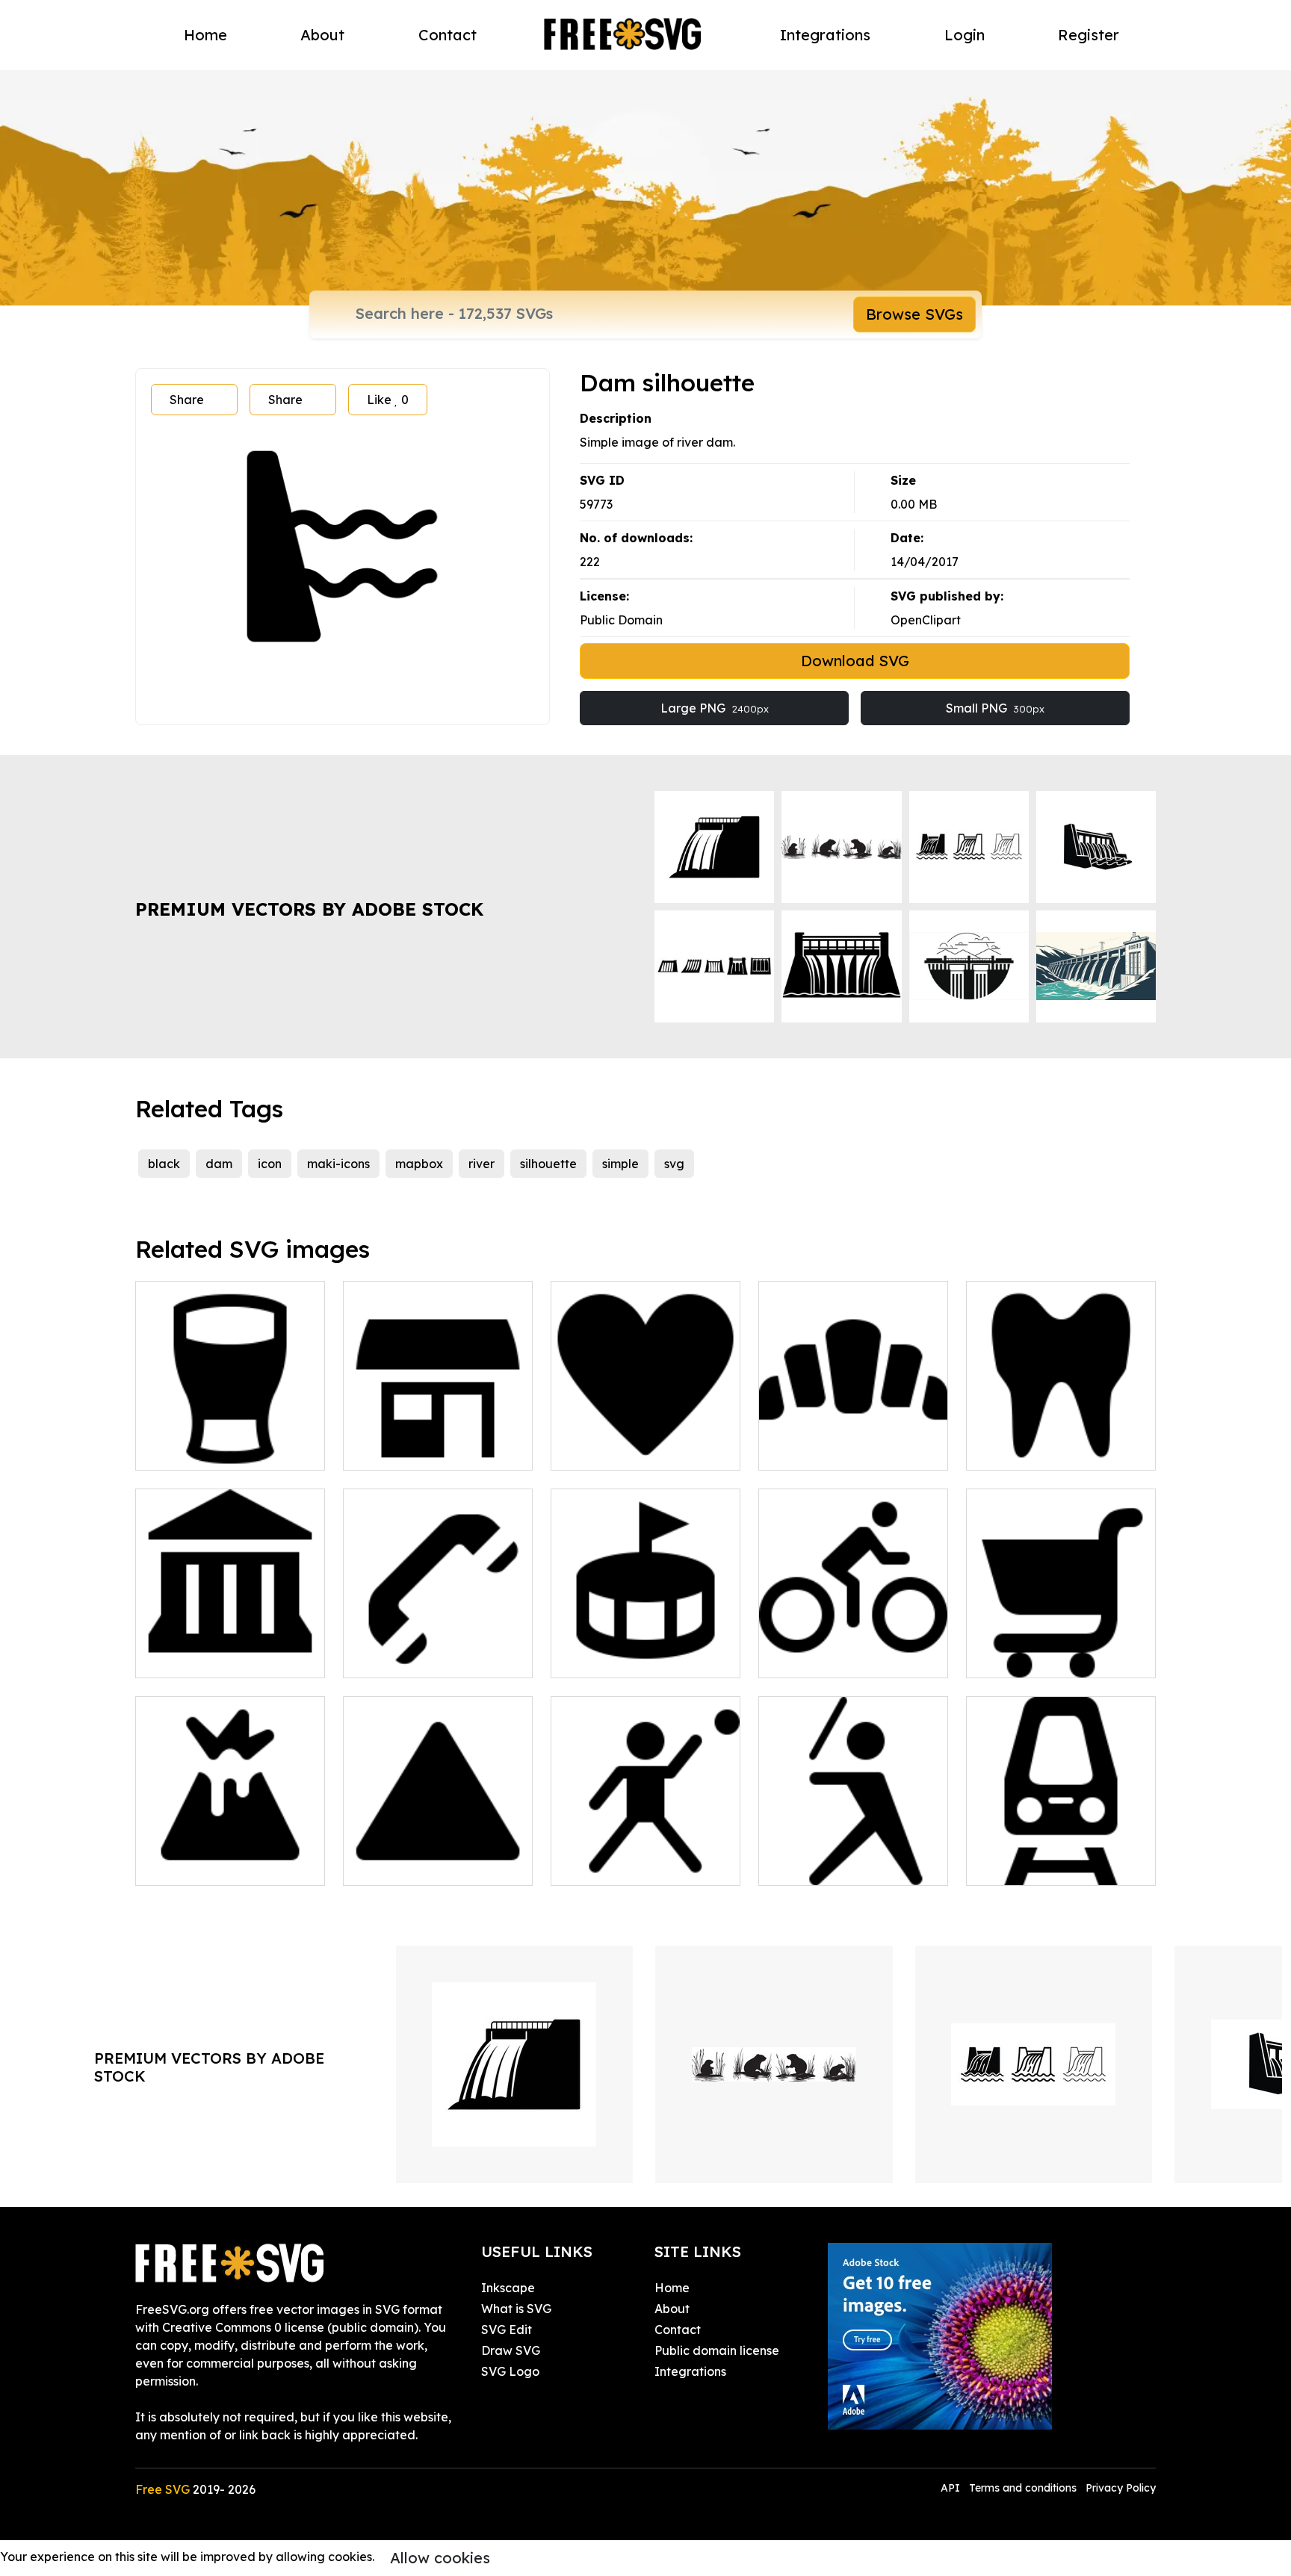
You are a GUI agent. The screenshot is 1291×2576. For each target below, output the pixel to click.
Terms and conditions (1023, 2488)
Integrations (825, 35)
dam (219, 1164)
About (322, 35)
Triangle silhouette (413, 1865)
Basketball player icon (632, 1865)
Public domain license (717, 2350)
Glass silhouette (197, 1450)
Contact (448, 35)
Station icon (394, 1450)
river (482, 1164)
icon (270, 1164)
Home (205, 35)
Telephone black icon (420, 1657)
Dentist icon (1016, 1450)
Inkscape (508, 2288)
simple (620, 1164)
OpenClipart (926, 620)
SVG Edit (507, 2330)
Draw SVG (511, 2350)
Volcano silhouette (205, 1865)
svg (674, 1164)
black (164, 1164)
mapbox (419, 1164)
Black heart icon (614, 1450)
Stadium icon (605, 1657)
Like (388, 400)
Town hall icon (192, 1657)
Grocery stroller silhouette (1057, 1657)
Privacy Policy (1121, 2488)
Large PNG (715, 708)
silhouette (548, 1164)
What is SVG (516, 2309)
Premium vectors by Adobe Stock (309, 909)
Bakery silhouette (826, 1450)
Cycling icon (809, 1657)
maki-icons (338, 1164)
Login (965, 35)
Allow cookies (440, 2558)
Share (187, 400)
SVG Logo (510, 2371)
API (952, 2488)
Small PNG (995, 708)
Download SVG (855, 661)
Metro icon (1013, 1865)
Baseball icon (814, 1865)
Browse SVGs (914, 314)
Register (1089, 35)
